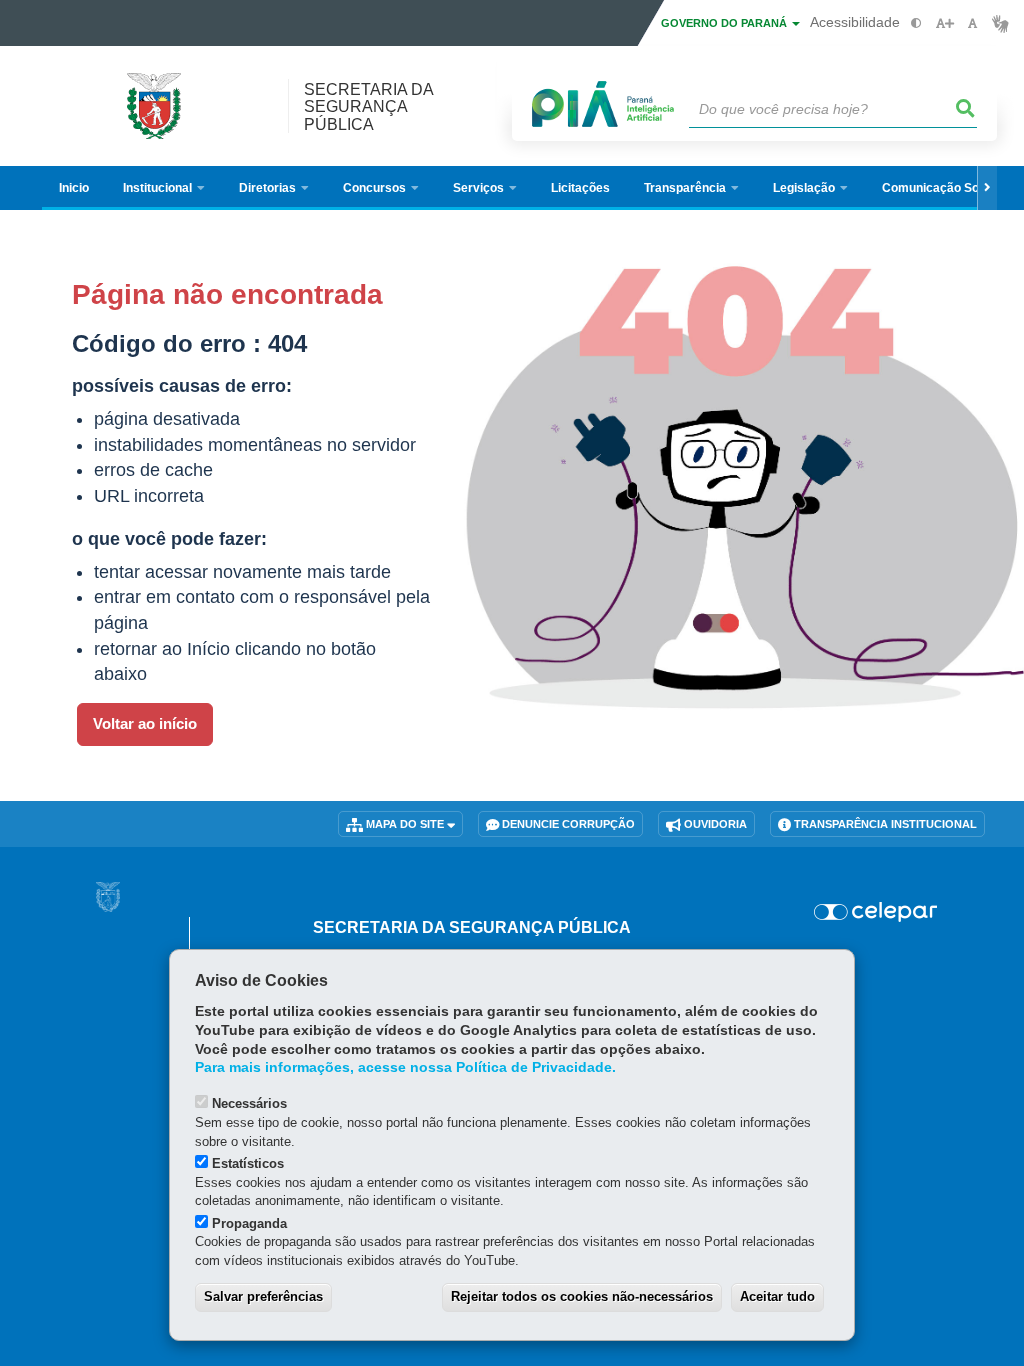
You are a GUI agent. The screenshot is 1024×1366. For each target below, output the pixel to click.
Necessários (249, 1103)
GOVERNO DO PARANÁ (725, 23)
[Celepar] (875, 912)
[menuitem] (164, 188)
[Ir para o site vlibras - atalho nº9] (1000, 23)
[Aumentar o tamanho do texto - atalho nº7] (944, 23)
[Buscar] (966, 109)
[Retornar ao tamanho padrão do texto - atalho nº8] (972, 23)
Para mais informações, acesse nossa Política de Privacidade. (405, 1067)
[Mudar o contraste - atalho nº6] (916, 23)
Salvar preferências (263, 1296)
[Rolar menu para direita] (987, 188)
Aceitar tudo (777, 1296)
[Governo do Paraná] (108, 896)
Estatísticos (248, 1163)
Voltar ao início (145, 724)
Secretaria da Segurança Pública (368, 106)
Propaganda (249, 1223)
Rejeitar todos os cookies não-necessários (582, 1296)
